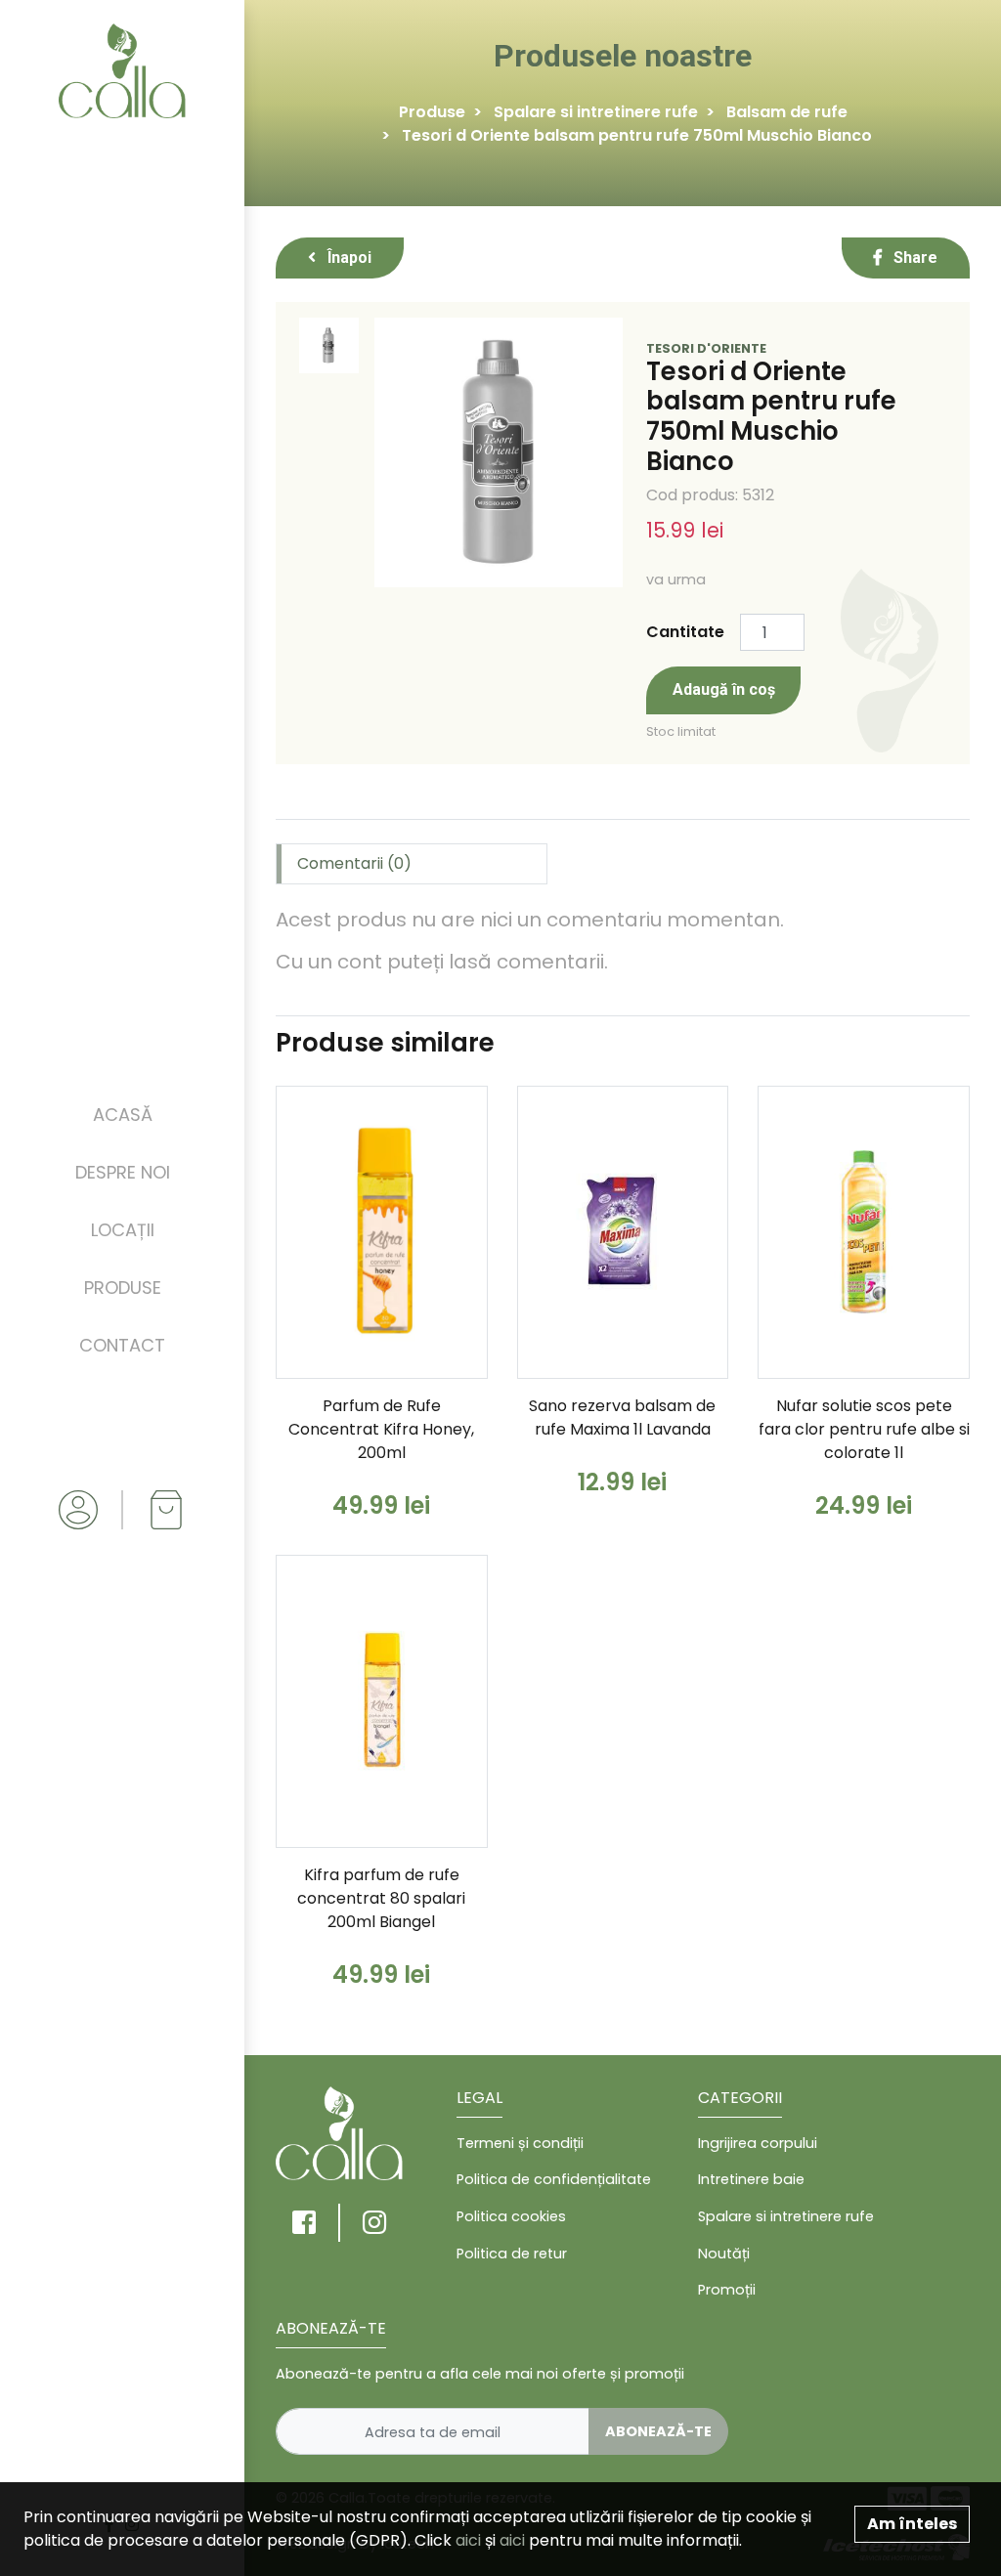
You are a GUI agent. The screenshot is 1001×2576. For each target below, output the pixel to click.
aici (468, 2540)
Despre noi (123, 1172)
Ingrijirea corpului (758, 2143)
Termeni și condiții (520, 2143)
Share (914, 258)
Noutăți (724, 2254)
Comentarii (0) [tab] (354, 863)
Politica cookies (511, 2216)
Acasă (123, 1115)
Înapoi (348, 258)
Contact (122, 1345)
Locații (123, 1230)
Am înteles (912, 2524)
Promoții (727, 2290)
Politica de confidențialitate (554, 2179)
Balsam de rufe (787, 112)
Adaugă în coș (724, 689)
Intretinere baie (751, 2179)
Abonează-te (658, 2431)
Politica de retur (512, 2254)
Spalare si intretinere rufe (596, 112)
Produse (123, 1288)
